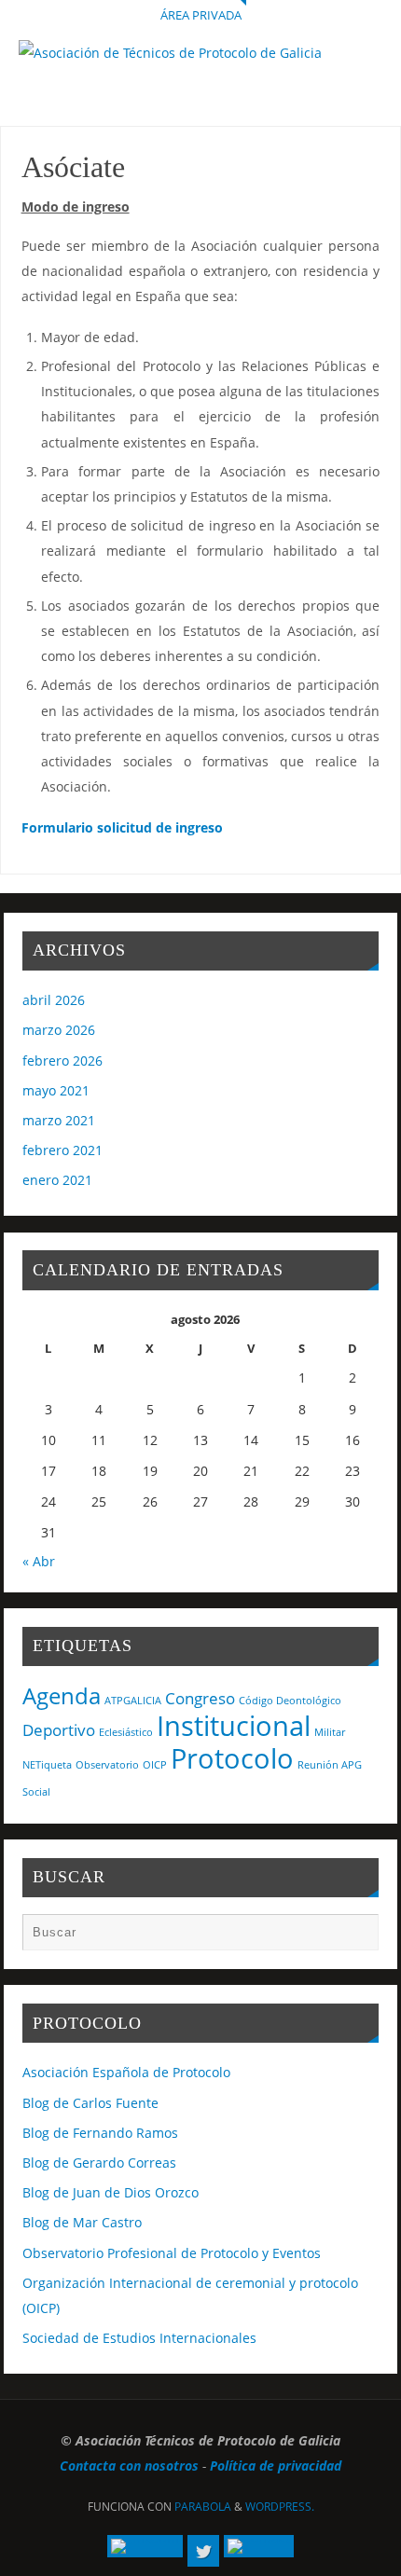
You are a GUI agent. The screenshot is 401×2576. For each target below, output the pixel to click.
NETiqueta (47, 1765)
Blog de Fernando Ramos (100, 2133)
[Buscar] (355, 1936)
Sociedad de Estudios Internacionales (139, 2338)
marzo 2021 (59, 1120)
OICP (155, 1765)
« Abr (39, 1561)
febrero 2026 (62, 1061)
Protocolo (232, 1758)
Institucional (234, 1726)
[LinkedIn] (145, 2546)
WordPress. (280, 2507)
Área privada (201, 15)
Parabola (203, 2507)
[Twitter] (203, 2551)
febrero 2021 (62, 1150)
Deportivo (59, 1730)
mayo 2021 (56, 1090)
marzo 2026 (59, 1030)
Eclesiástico (126, 1732)
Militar (330, 1732)
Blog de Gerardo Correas (99, 2163)
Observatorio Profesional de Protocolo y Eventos (172, 2253)
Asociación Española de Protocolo (126, 2072)
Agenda (62, 1695)
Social (36, 1792)
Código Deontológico (290, 1701)
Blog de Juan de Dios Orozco (111, 2192)
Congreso (200, 1698)
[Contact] (259, 2546)
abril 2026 (54, 1000)
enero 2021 (57, 1180)
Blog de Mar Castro (82, 2222)
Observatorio (107, 1765)
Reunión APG (330, 1765)
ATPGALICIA (133, 1701)
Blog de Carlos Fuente (90, 2103)
